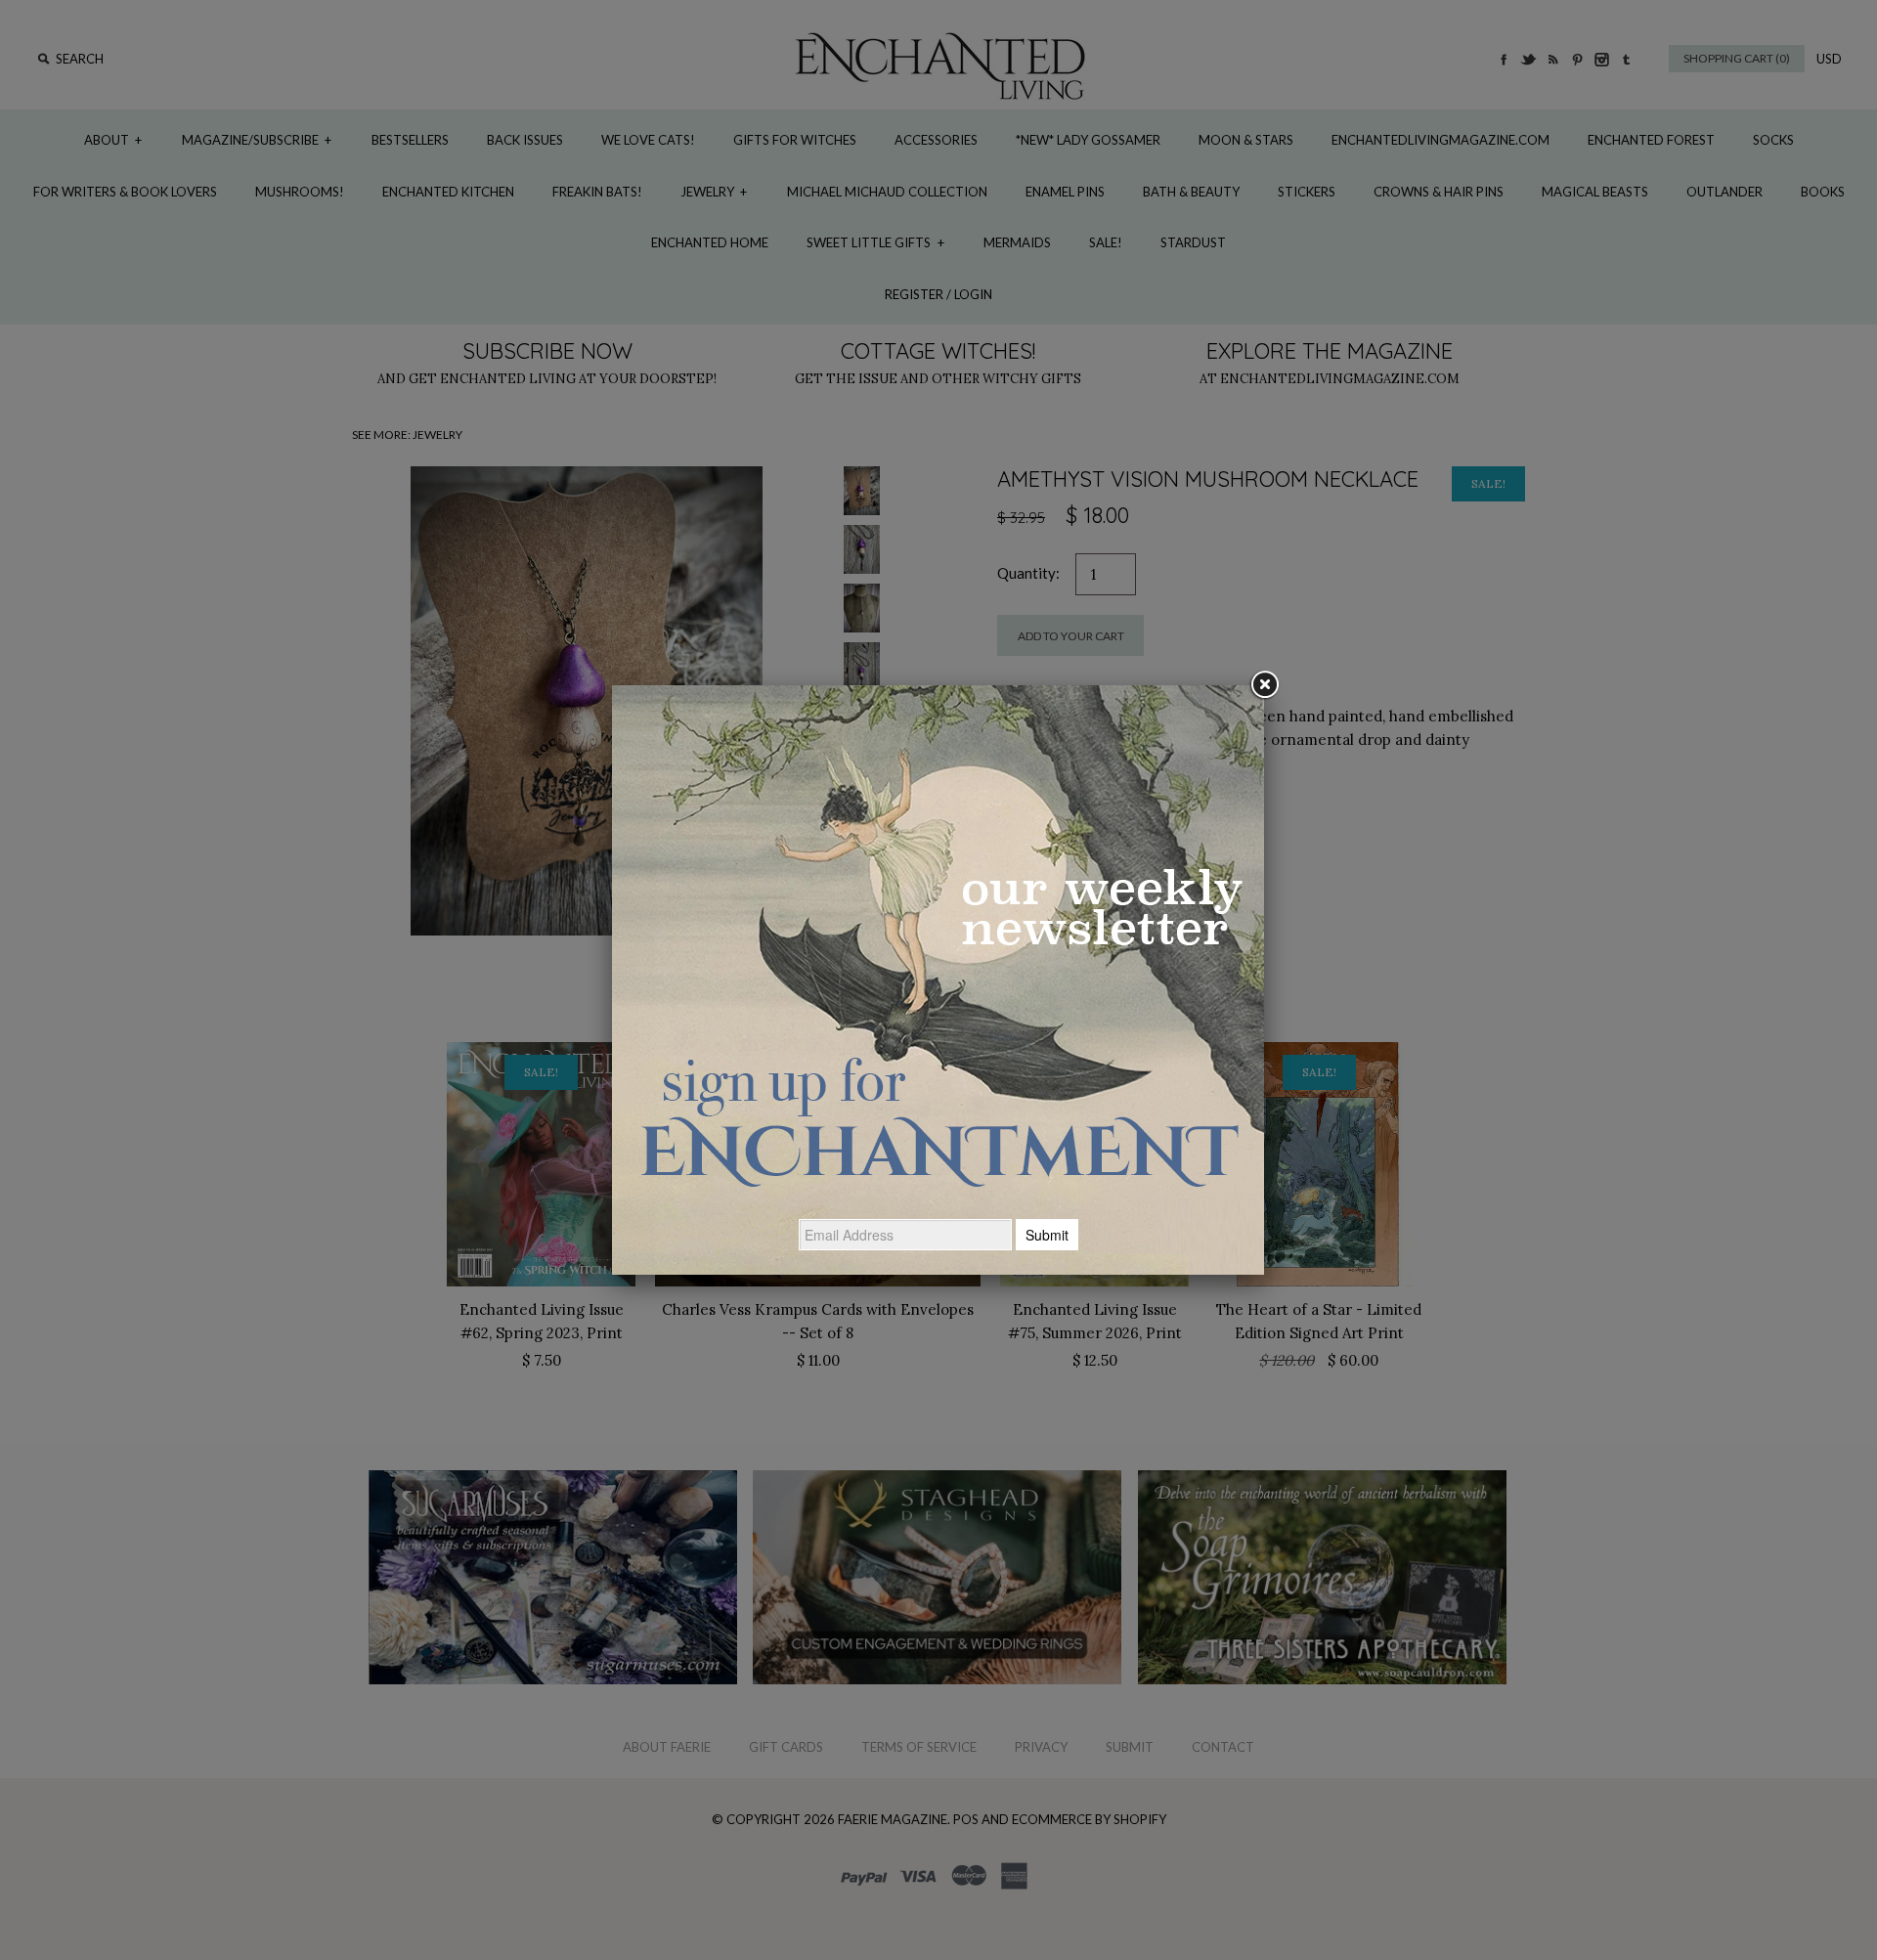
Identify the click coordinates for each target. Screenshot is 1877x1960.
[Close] (1264, 685)
